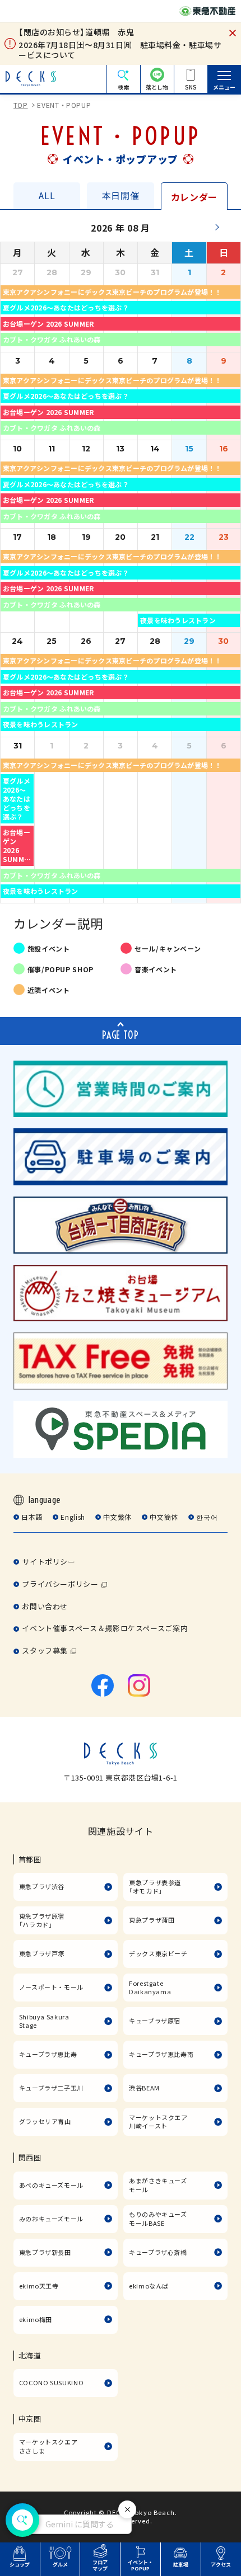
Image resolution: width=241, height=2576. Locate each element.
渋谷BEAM (144, 2088)
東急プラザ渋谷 (42, 1886)
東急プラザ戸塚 (42, 1953)
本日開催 (121, 196)
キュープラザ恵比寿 (48, 2054)
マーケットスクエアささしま (48, 2446)
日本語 (32, 1517)
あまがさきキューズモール (158, 2185)
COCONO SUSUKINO (52, 2382)
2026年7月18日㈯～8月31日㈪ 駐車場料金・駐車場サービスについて (120, 50)
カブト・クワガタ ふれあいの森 (52, 339)
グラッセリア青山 (45, 2121)
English (73, 1517)
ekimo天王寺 (39, 2286)
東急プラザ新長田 (45, 2252)
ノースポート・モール (51, 1987)
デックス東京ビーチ (158, 1953)
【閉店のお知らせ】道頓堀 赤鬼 (76, 32)
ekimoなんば (149, 2286)
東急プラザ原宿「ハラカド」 (42, 1920)
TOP (21, 105)
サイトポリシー (48, 1562)
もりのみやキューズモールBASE (158, 2219)
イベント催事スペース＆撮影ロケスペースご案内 (105, 1628)
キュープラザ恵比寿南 (161, 2054)
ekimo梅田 (36, 2319)
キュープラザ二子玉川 (51, 2088)
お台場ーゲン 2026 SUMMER (48, 324)
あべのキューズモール (51, 2185)
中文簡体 (164, 1517)
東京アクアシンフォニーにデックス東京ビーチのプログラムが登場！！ (112, 292)
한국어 (207, 1517)
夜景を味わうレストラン (178, 620)
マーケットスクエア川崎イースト (158, 2122)
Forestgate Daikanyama (150, 1988)
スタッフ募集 (45, 1650)
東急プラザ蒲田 (152, 1920)
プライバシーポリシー (60, 1584)
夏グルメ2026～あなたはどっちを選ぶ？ (66, 307)
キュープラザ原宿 (155, 2021)
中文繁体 (117, 1517)
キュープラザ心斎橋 (158, 2252)
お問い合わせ (45, 1606)
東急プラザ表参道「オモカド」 (155, 1887)
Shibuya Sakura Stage (44, 2021)
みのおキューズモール (51, 2219)
